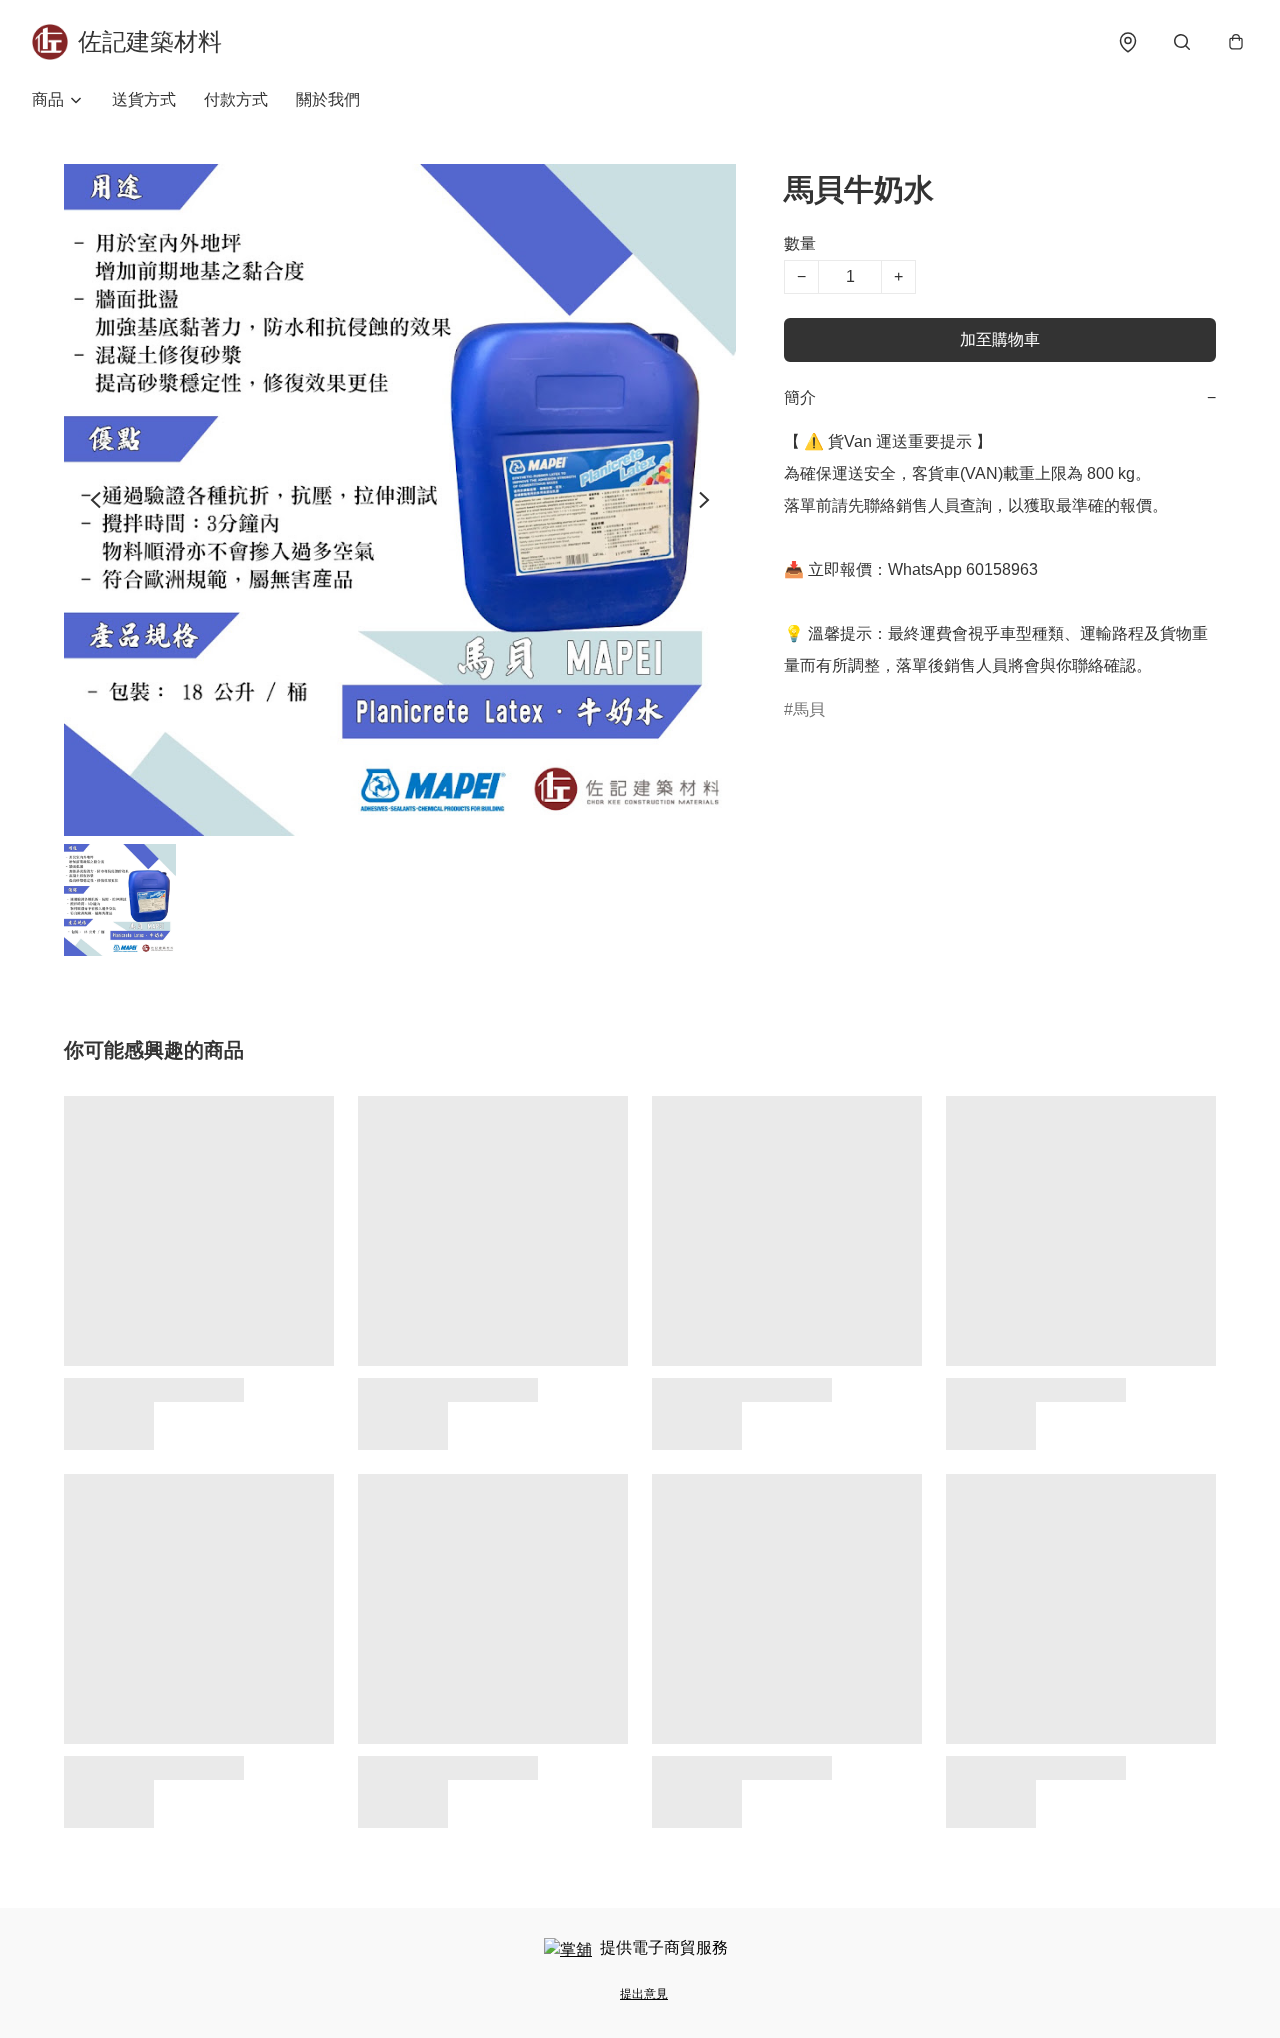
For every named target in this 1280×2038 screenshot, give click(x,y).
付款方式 (236, 99)
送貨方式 (144, 99)
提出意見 (644, 1994)
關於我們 (328, 99)
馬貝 (809, 709)
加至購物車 (1000, 339)
